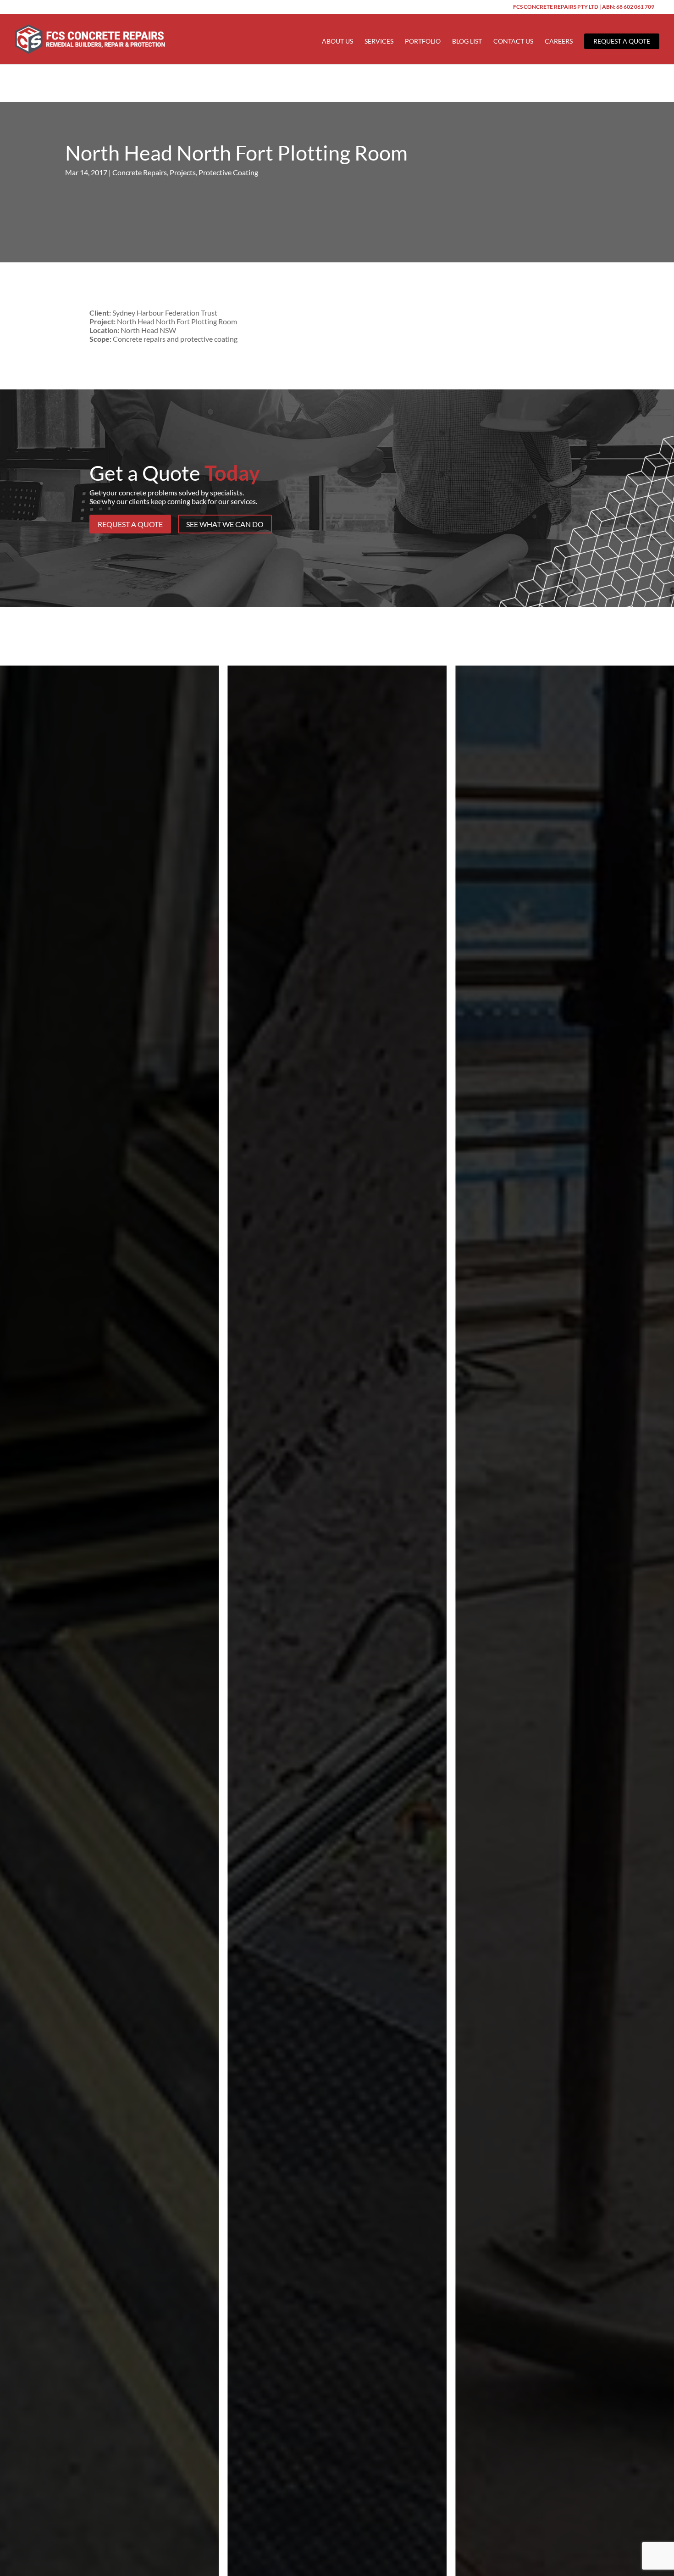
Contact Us (513, 42)
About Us (337, 42)
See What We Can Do (225, 524)
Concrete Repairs (140, 172)
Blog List (467, 42)
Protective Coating (228, 172)
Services (379, 42)
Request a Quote (622, 41)
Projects (183, 172)
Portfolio (423, 42)
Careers (559, 42)
